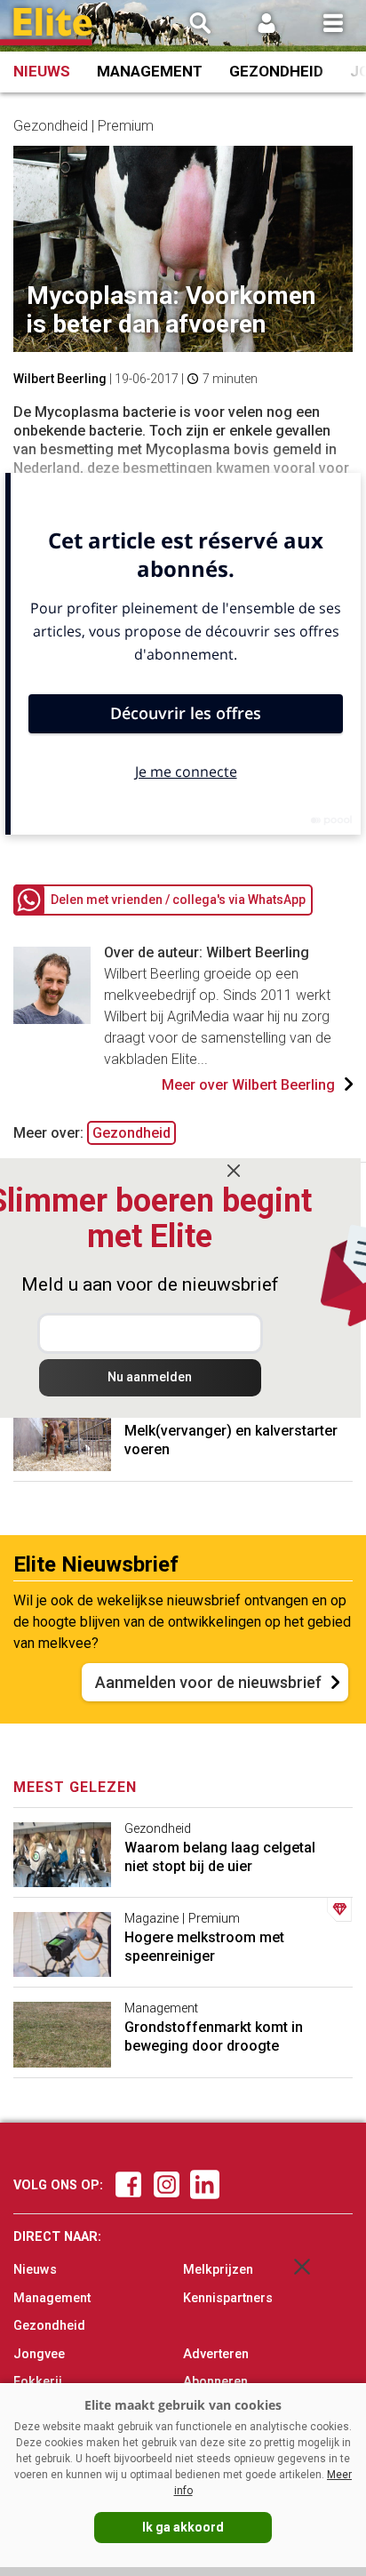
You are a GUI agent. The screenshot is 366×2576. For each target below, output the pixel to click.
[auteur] (52, 1019)
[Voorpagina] (53, 27)
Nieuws (42, 71)
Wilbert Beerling (60, 379)
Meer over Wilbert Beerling (248, 1085)
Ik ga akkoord (183, 2527)
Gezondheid (276, 71)
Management (150, 71)
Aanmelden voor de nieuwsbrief (208, 1682)
